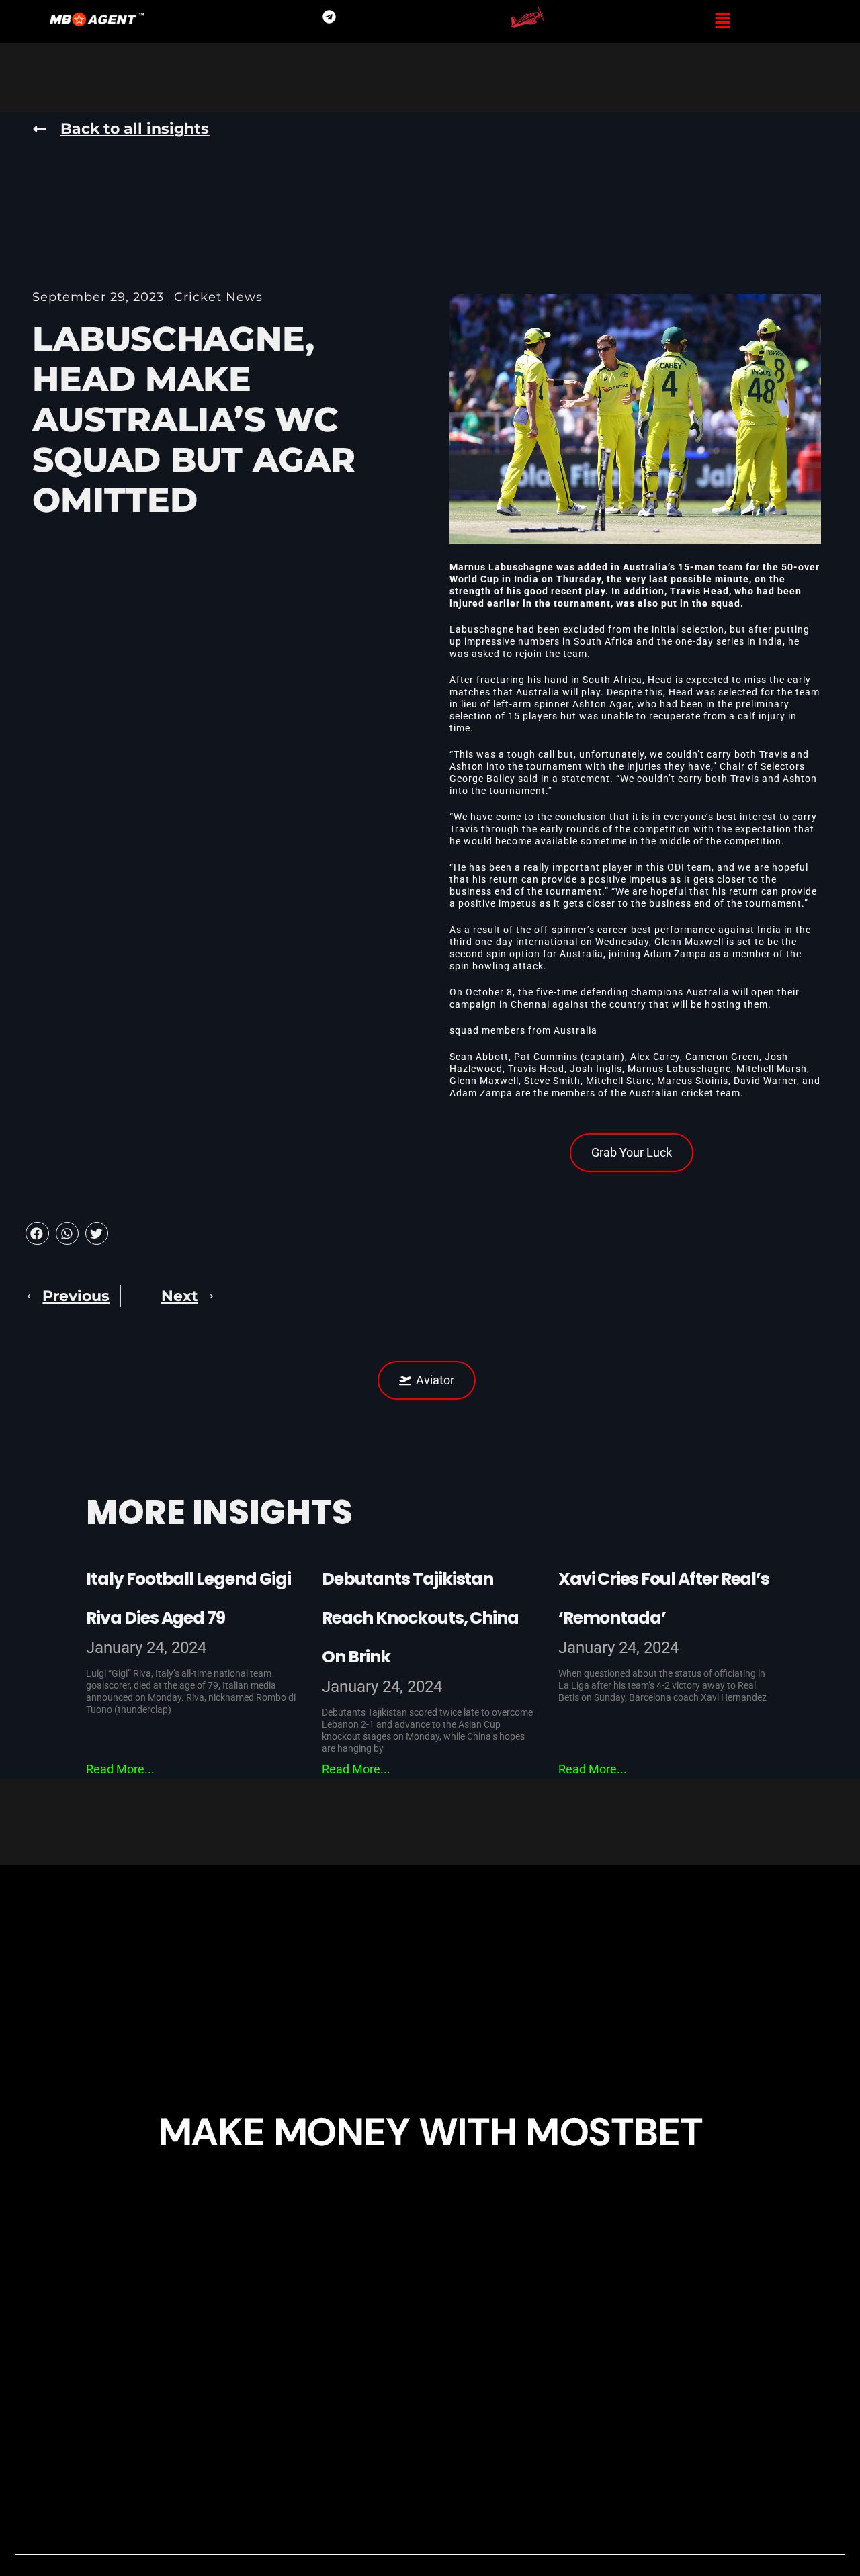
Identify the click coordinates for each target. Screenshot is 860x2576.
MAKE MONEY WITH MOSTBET (430, 2132)
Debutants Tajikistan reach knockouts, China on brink (420, 1618)
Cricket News (218, 297)
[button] (723, 21)
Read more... (120, 1769)
